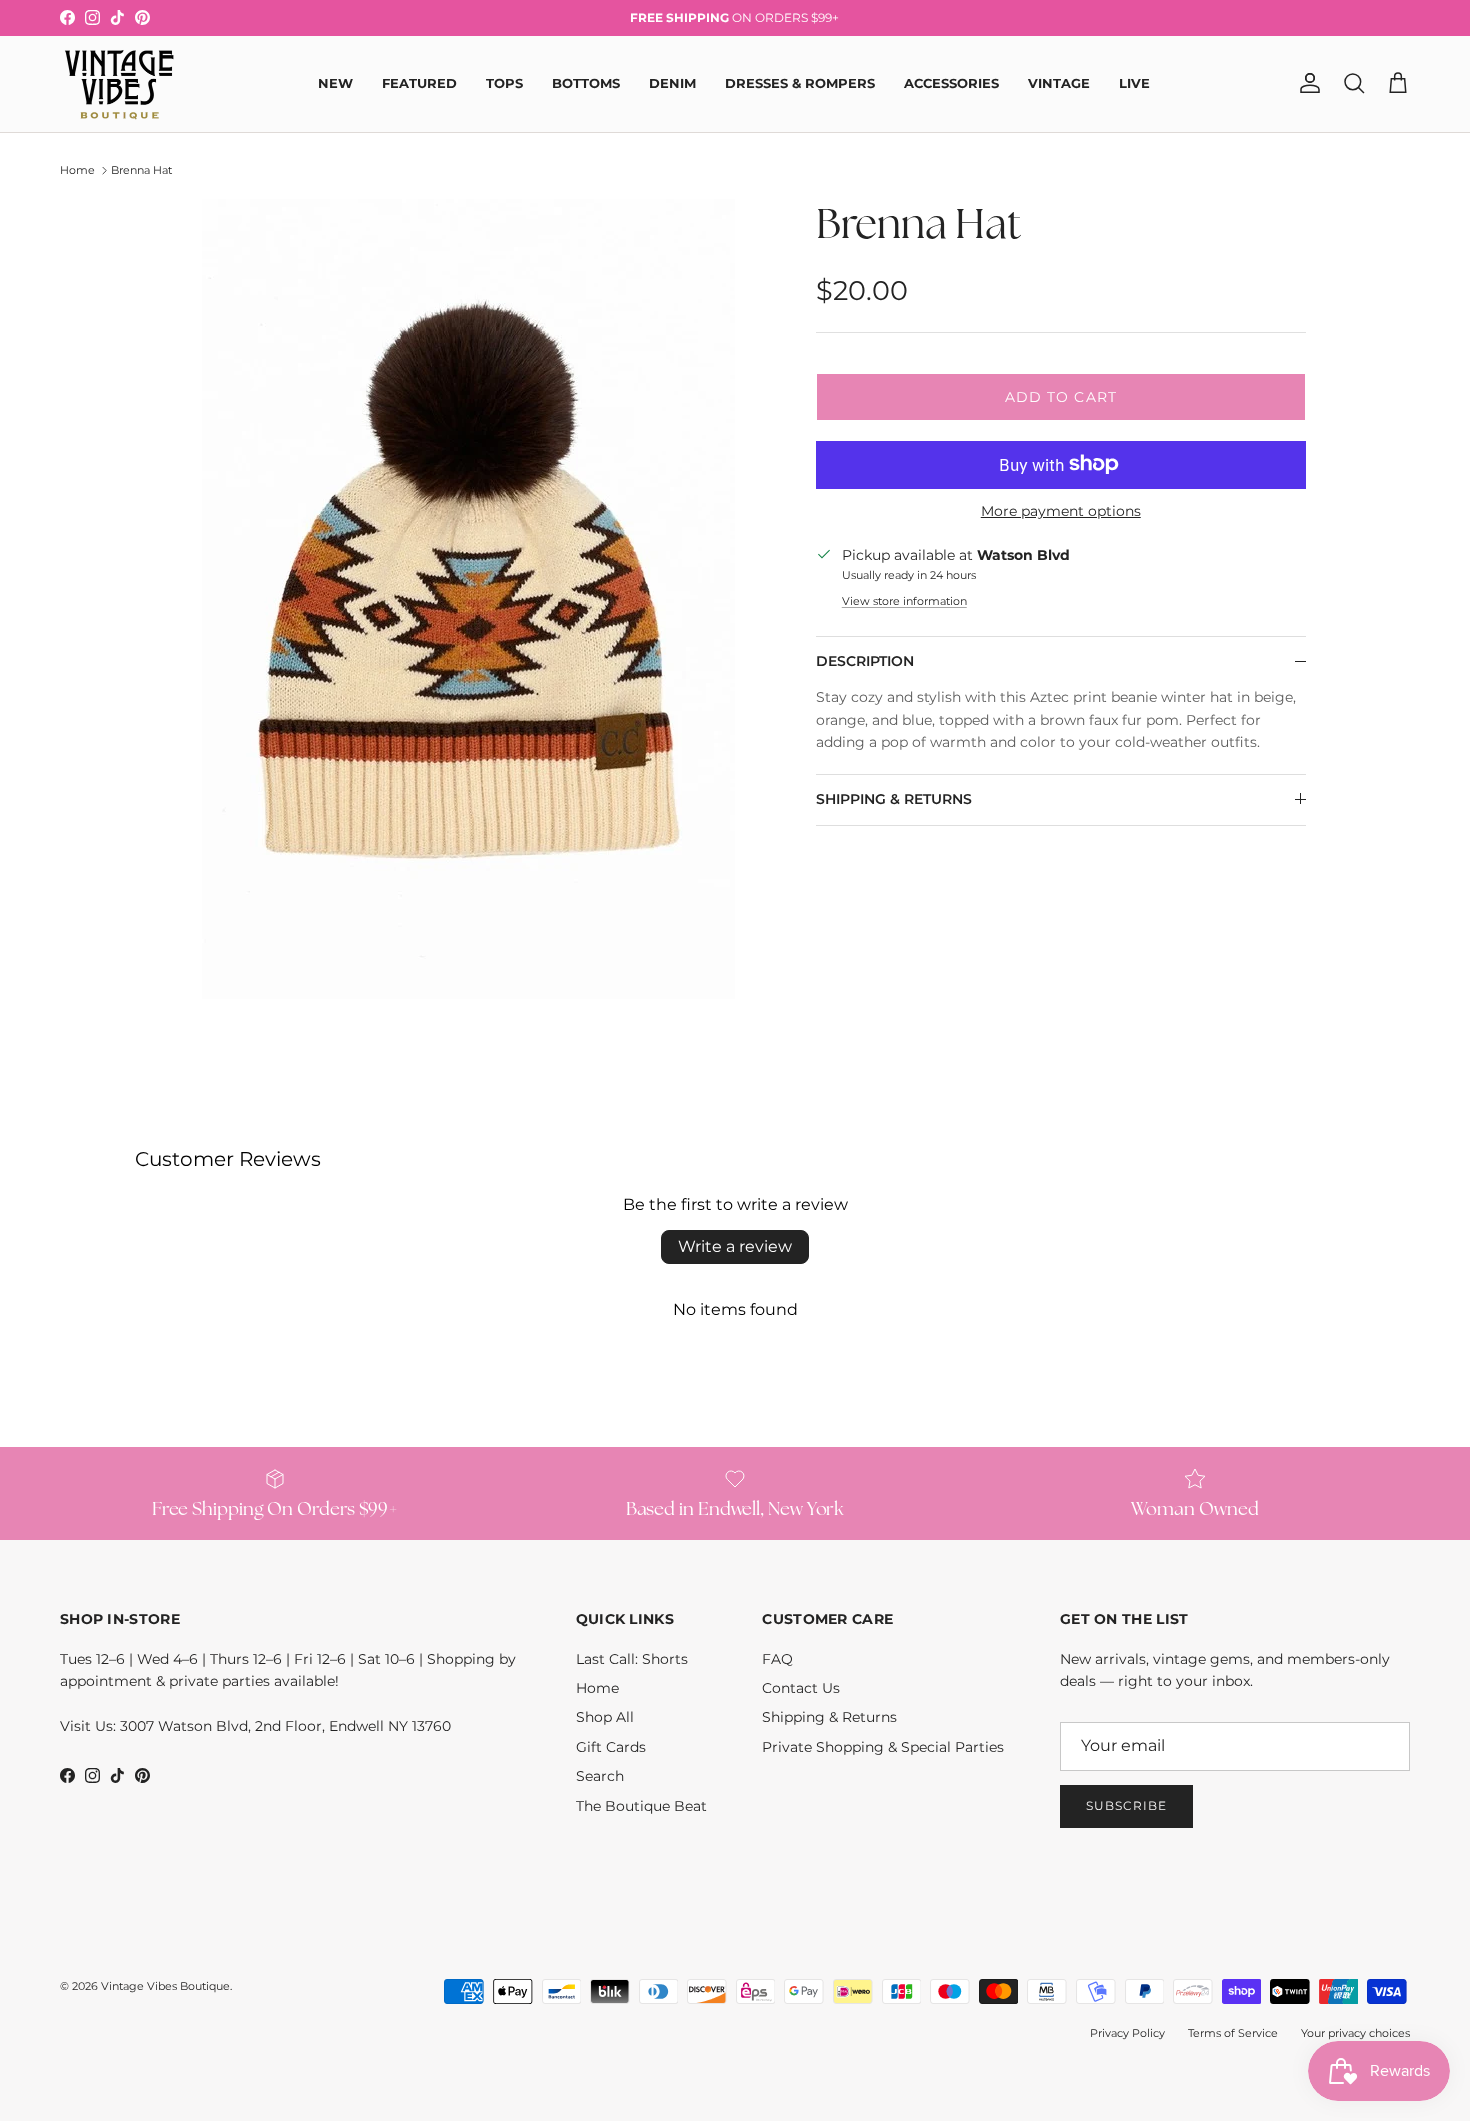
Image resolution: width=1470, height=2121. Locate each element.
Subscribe (1126, 1805)
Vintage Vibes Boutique (165, 1986)
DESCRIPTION (865, 661)
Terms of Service (1233, 2033)
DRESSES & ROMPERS (800, 83)
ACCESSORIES (951, 83)
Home (77, 170)
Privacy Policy (1127, 2033)
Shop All (605, 1717)
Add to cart (1061, 396)
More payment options (1061, 510)
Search (600, 1776)
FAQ (777, 1659)
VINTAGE (1059, 83)
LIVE (1134, 83)
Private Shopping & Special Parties (883, 1747)
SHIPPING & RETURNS (894, 799)
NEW (335, 83)
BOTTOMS (586, 83)
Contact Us (801, 1688)
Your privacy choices (1355, 2033)
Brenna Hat (141, 170)
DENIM (672, 83)
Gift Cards (611, 1747)
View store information (904, 600)
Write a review (735, 1246)
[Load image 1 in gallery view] (468, 599)
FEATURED (419, 83)
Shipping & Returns (829, 1717)
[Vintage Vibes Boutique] (117, 84)
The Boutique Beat (641, 1806)
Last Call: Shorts (632, 1659)
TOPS (504, 83)
